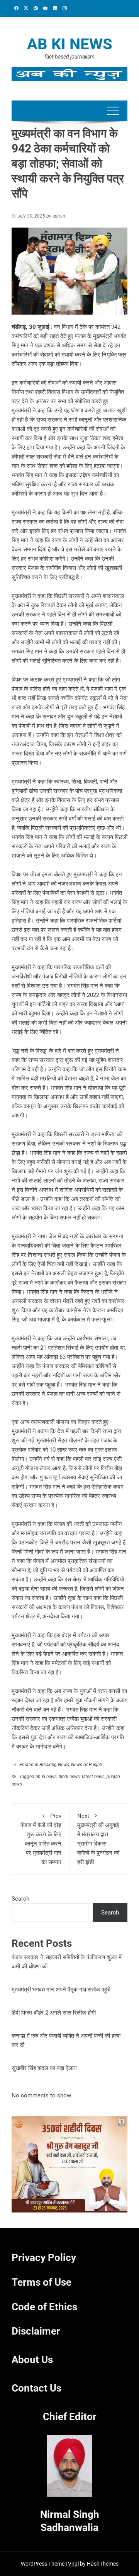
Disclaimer (36, 2331)
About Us (32, 2360)
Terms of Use (42, 2282)
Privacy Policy (44, 2258)
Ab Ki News (70, 44)
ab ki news (46, 1777)
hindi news (69, 1777)
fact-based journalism (69, 57)
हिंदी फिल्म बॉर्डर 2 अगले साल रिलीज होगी (54, 2013)
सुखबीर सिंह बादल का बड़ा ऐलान (44, 2068)
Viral (73, 2564)
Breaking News (54, 1765)
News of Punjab (87, 1765)
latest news (93, 1777)
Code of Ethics (44, 2307)
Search (20, 1899)
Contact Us (36, 2388)
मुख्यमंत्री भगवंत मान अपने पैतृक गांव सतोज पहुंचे (61, 1990)
